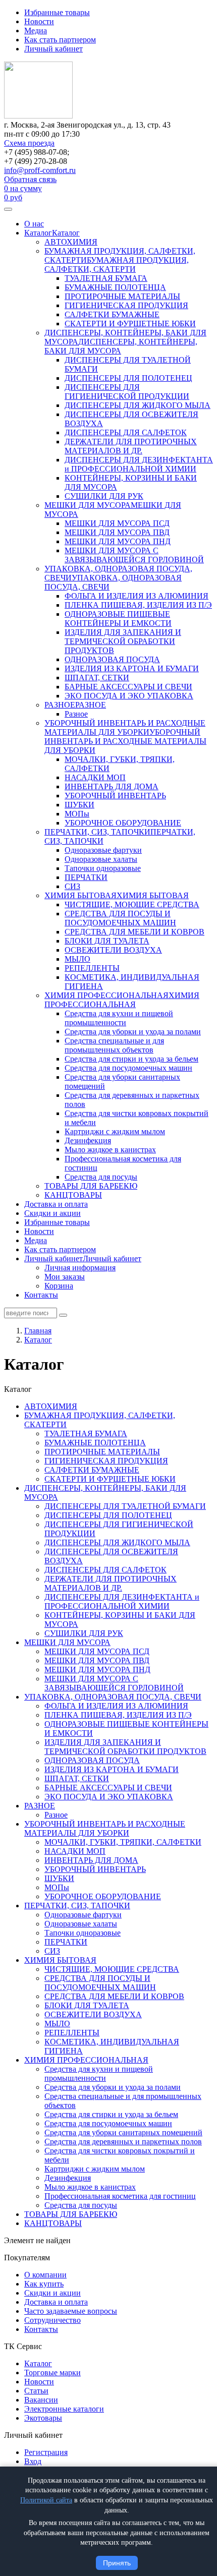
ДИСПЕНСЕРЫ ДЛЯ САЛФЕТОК (126, 432)
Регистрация (46, 2452)
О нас (34, 224)
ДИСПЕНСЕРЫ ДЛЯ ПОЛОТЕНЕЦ (128, 378)
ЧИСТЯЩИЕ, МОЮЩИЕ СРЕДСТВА (132, 904)
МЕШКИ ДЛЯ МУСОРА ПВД (117, 532)
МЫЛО (77, 959)
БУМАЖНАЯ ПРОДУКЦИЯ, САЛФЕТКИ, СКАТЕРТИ (117, 265)
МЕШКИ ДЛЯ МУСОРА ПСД (117, 523)
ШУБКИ (79, 805)
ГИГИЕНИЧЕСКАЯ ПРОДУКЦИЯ (126, 305)
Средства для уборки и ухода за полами (133, 1032)
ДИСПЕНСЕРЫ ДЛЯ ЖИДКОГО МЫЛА (138, 405)
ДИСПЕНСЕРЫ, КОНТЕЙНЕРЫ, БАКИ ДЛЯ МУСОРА (121, 346)
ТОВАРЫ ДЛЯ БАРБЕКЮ (91, 1186)
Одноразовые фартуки (103, 850)
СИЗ (72, 886)
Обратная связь (30, 179)
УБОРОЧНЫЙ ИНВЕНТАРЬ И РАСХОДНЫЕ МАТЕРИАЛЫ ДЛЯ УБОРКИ (125, 727)
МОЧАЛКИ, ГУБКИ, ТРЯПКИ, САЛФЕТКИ (123, 1842)
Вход (33, 2461)
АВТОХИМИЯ (71, 242)
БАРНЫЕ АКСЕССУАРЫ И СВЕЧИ (128, 687)
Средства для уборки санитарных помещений (123, 2132)
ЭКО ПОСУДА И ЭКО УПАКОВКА (129, 696)
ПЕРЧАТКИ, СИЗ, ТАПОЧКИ (97, 832)
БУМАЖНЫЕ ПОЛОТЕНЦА (115, 287)
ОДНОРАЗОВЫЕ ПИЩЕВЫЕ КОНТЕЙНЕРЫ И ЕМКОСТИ (118, 619)
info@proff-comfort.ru (40, 170)
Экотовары (43, 2418)
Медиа (36, 31)
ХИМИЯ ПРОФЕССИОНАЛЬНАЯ (106, 995)
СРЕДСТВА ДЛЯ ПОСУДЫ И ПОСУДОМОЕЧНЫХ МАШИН (120, 918)
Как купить (44, 2284)
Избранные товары (57, 12)
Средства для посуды (101, 1177)
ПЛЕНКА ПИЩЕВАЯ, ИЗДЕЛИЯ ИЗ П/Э (138, 605)
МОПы (77, 814)
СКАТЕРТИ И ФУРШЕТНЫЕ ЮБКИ (130, 324)
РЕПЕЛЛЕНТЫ (92, 968)
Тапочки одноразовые (103, 868)
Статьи (36, 2391)
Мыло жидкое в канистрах (110, 1150)
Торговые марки (52, 2373)
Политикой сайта (46, 2500)
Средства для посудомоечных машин (128, 1068)
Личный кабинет (53, 49)
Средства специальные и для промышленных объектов (114, 1045)
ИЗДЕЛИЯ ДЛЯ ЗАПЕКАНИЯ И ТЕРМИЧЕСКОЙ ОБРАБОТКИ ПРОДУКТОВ (123, 641)
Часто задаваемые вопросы (71, 2311)
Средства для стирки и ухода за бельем (131, 1059)
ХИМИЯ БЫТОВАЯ (80, 895)
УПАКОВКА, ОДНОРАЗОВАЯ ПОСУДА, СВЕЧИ (113, 1697)
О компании (45, 2275)
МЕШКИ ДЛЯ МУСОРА (88, 505)
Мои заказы (65, 1277)
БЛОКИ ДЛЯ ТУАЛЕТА (107, 941)
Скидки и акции (52, 1213)
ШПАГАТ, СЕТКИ (97, 678)
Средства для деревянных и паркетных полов (123, 2142)
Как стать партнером (60, 40)
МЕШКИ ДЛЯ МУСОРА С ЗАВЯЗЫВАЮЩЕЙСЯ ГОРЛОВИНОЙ (134, 555)
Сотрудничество (52, 2320)
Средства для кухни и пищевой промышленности (119, 1018)
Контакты (41, 1295)
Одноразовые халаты (101, 859)
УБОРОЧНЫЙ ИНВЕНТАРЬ (115, 796)
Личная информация (80, 1268)
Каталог (38, 233)
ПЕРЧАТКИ (86, 877)
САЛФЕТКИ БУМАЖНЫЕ (112, 314)
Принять (117, 2563)
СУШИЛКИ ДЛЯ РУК (104, 496)
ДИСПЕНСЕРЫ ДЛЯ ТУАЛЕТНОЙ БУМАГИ (125, 1506)
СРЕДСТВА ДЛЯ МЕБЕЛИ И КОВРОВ (134, 932)
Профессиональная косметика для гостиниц (120, 2196)
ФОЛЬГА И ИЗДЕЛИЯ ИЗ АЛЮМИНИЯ (137, 596)
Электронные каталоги (64, 2409)
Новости (39, 21)
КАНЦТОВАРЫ (73, 1195)
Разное (76, 714)
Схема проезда (29, 143)
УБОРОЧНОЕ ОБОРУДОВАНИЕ (123, 823)
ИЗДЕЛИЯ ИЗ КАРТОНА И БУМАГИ (132, 668)
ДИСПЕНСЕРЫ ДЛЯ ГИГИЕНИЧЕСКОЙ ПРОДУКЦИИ (127, 392)
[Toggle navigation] (8, 209)
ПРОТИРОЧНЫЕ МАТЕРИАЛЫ (122, 296)
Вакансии (41, 2400)
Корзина (59, 1286)
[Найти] (63, 1315)
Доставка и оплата (56, 1204)
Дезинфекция (88, 1140)
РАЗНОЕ (60, 705)
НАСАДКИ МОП (95, 777)
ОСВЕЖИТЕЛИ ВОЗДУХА (113, 950)
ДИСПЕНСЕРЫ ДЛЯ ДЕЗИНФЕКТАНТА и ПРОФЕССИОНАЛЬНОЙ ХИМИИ (139, 464)
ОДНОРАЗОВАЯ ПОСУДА (112, 659)
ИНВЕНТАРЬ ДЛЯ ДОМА (112, 786)
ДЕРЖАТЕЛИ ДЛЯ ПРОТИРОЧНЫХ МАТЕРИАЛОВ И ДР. (131, 446)
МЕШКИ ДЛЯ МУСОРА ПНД (118, 541)
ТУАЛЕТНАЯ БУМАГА (106, 278)
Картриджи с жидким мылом (115, 1131)
